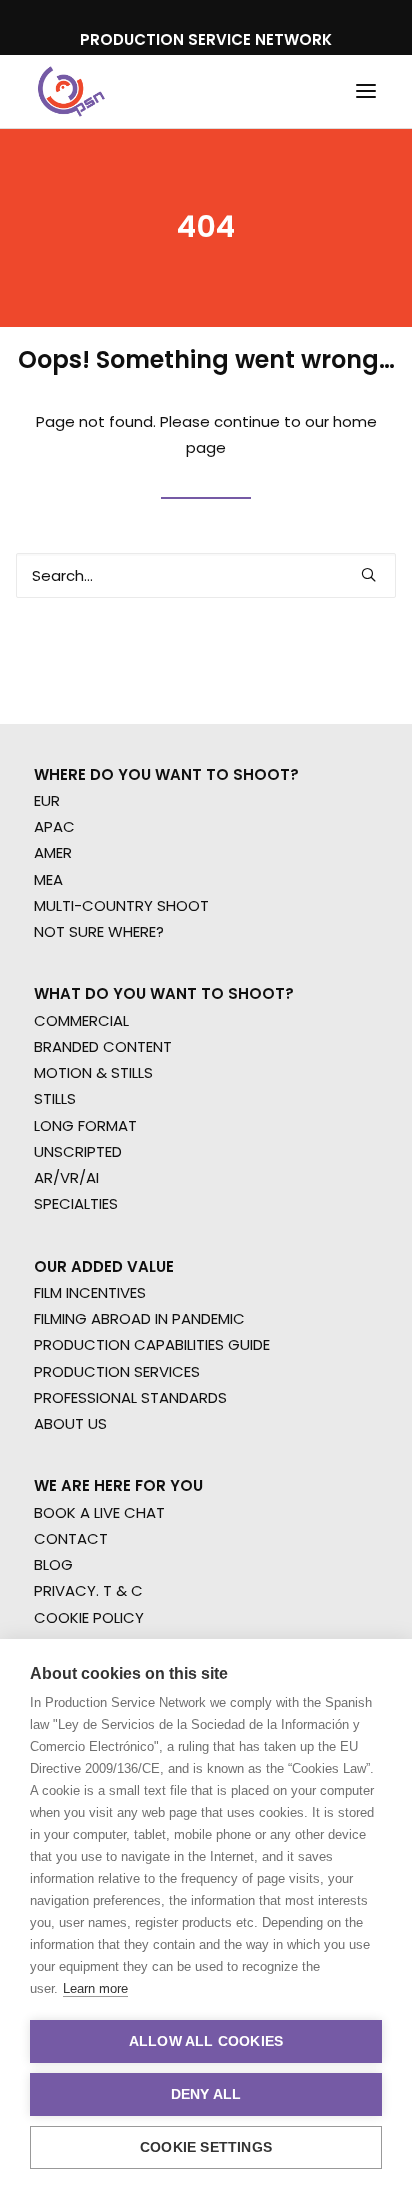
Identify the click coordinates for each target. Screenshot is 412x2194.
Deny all (206, 2094)
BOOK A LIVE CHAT (99, 1512)
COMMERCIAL (81, 1020)
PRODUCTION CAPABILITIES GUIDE (152, 1344)
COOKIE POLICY (89, 1617)
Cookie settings (206, 2147)
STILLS (55, 1098)
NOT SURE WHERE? (99, 931)
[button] (366, 91)
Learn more (95, 1988)
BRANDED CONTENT (103, 1046)
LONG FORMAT (85, 1125)
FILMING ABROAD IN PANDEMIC (139, 1318)
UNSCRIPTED (78, 1151)
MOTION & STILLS (93, 1072)
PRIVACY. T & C (88, 1590)
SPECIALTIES (76, 1203)
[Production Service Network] (71, 91)
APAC (54, 826)
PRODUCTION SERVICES (117, 1371)
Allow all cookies (206, 2041)
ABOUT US (70, 1423)
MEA (48, 879)
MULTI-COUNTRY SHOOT (121, 905)
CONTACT (71, 1538)
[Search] (206, 575)
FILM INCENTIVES (90, 1292)
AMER (53, 852)
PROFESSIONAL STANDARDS (130, 1397)
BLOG (53, 1564)
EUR (47, 800)
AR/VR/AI (66, 1177)
